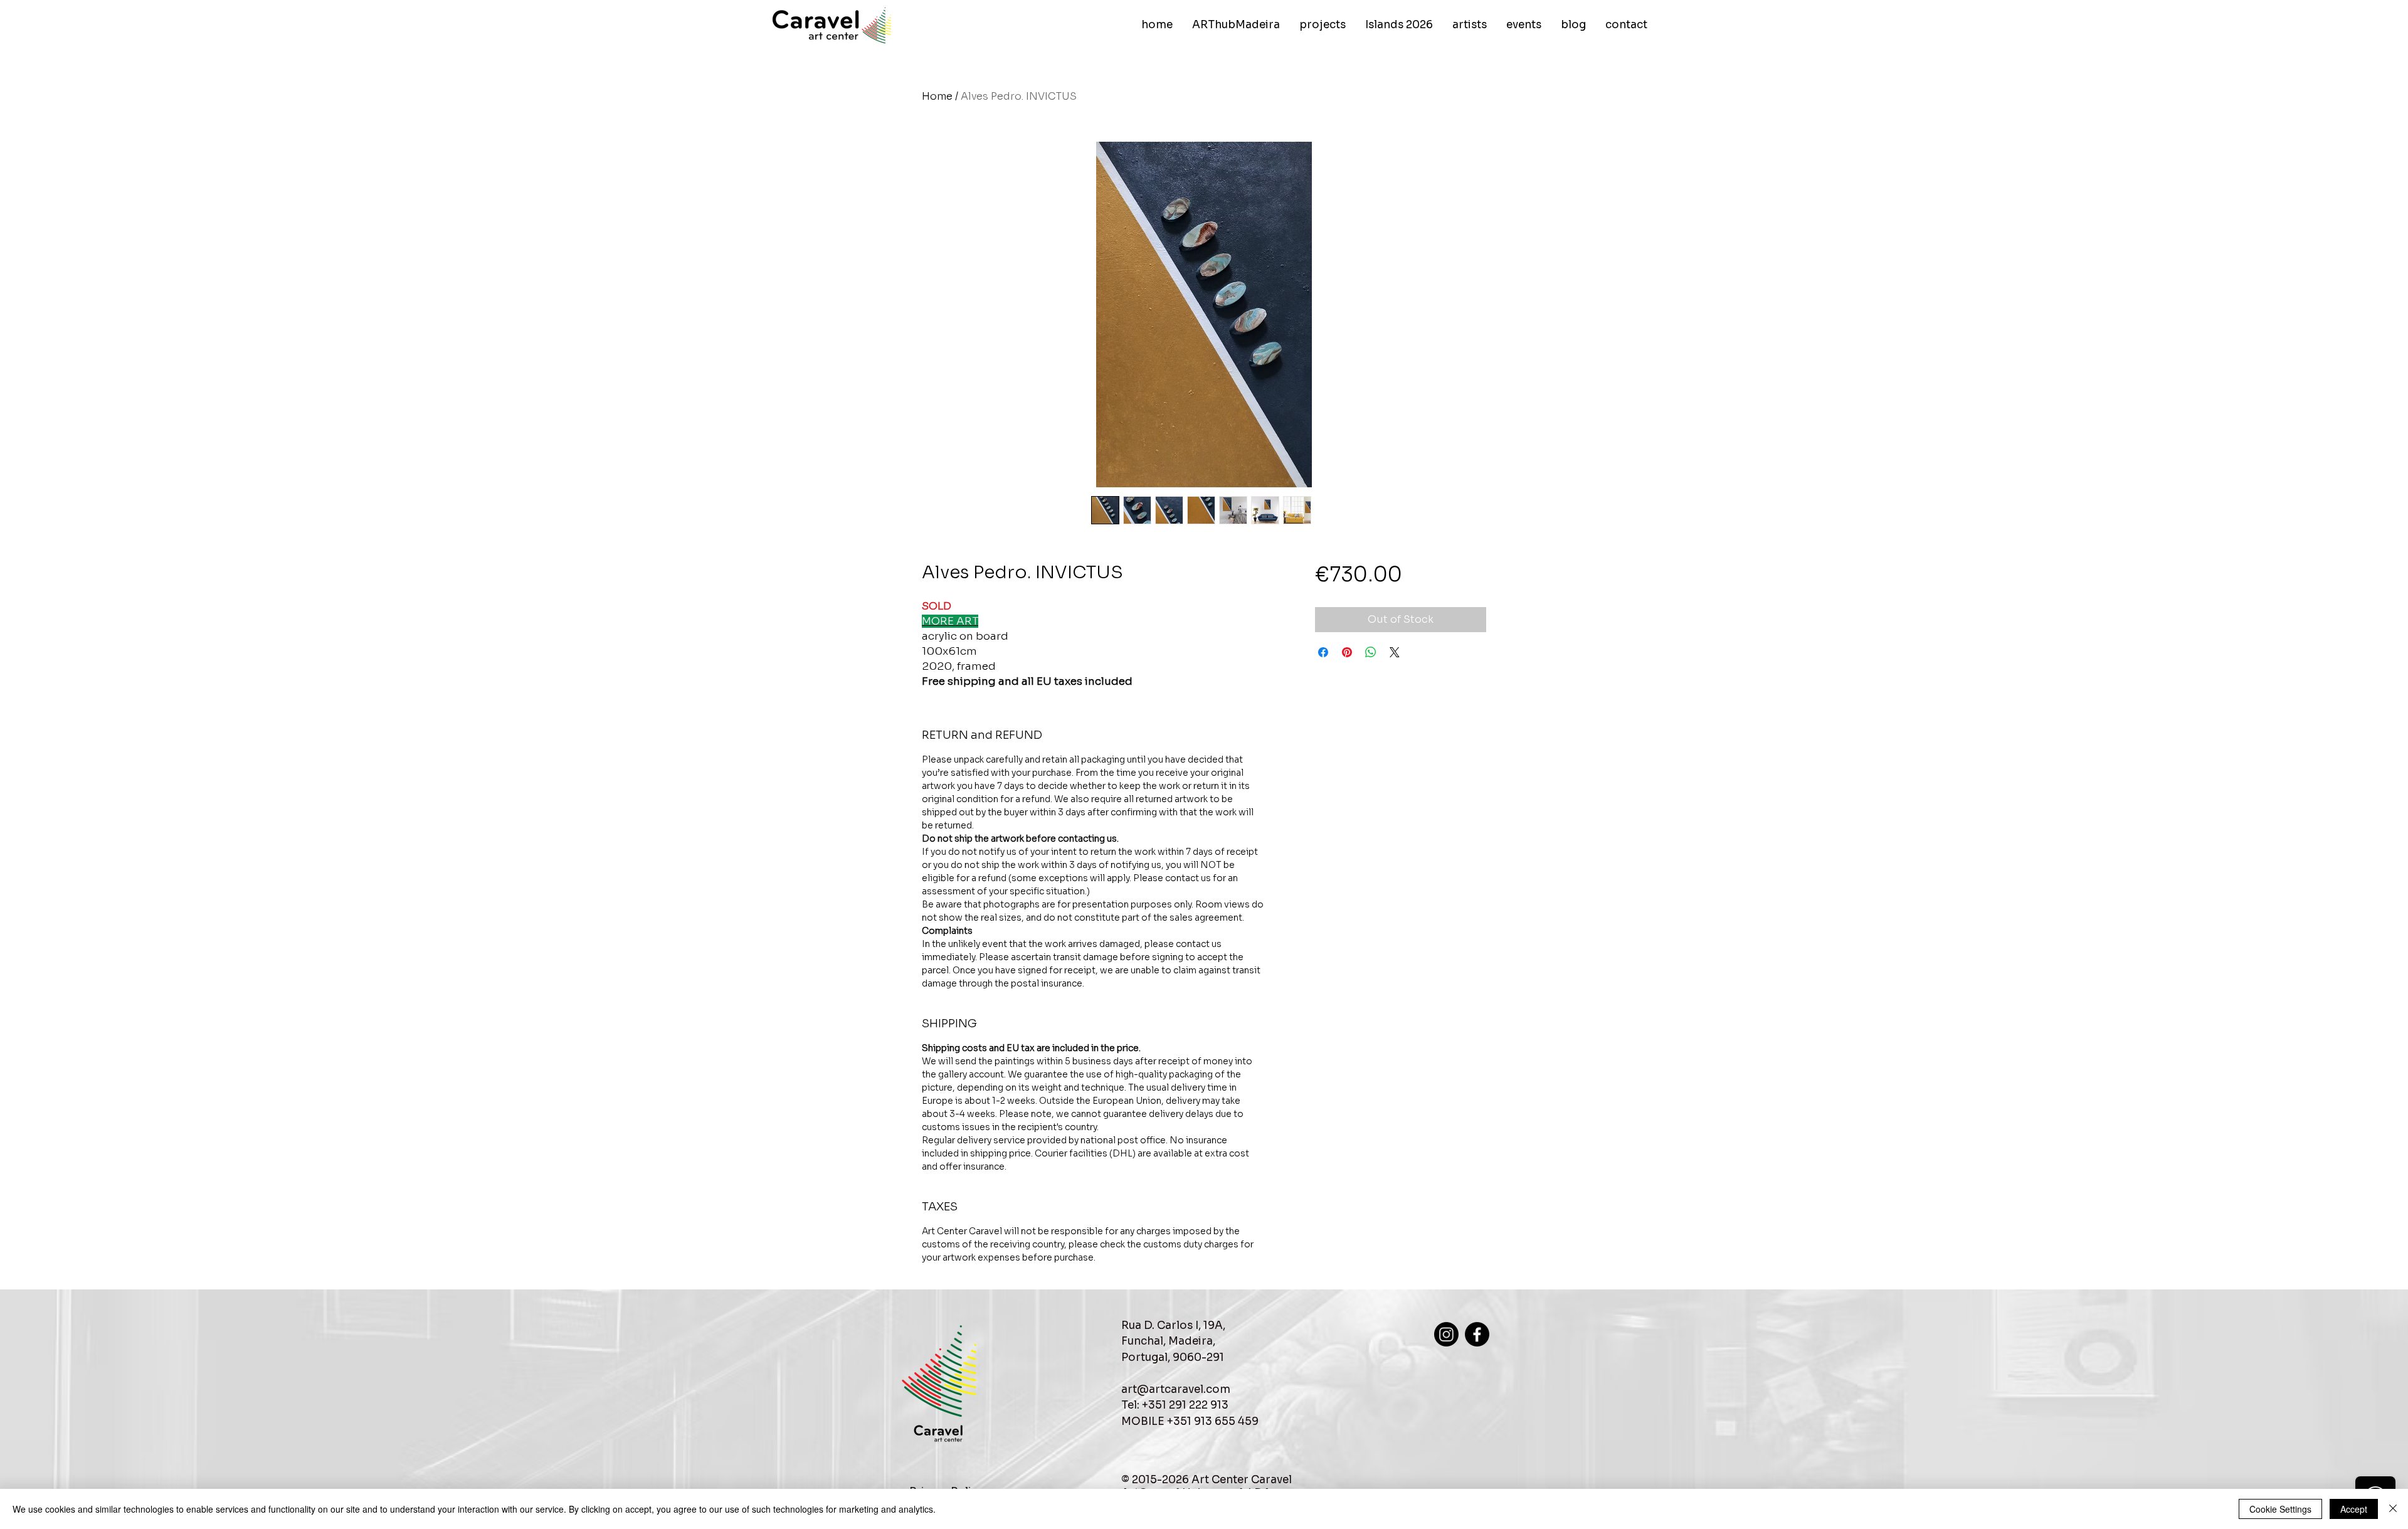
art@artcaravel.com (1176, 1389)
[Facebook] (1477, 1334)
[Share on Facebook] (1323, 652)
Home (937, 96)
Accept (2354, 1509)
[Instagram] (1446, 1334)
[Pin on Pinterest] (1347, 652)
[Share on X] (1395, 652)
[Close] (2393, 1509)
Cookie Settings (2280, 1509)
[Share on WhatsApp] (1371, 652)
